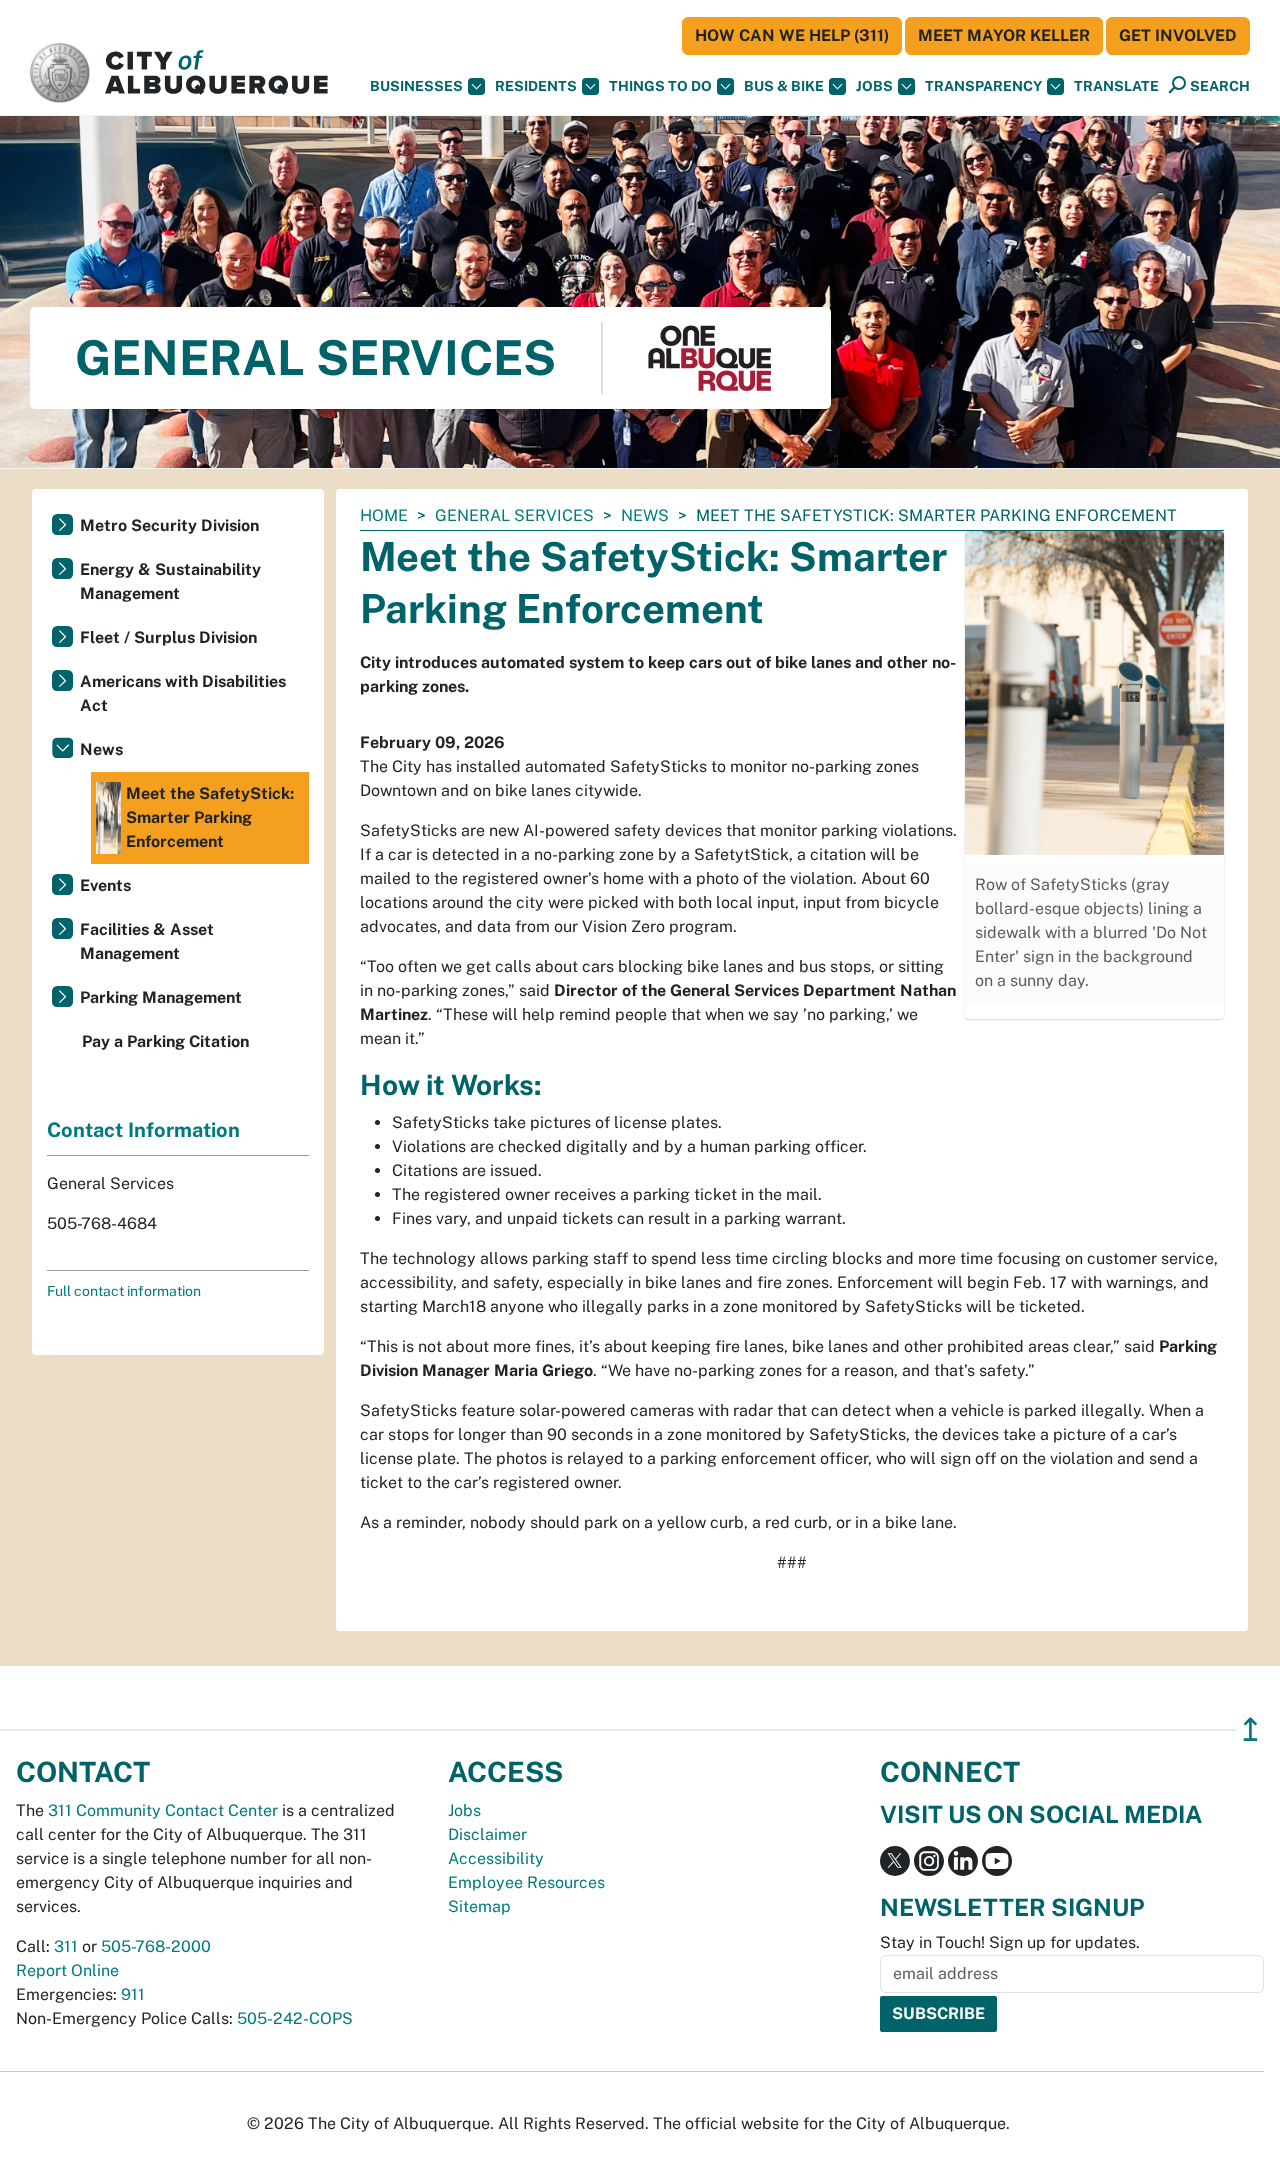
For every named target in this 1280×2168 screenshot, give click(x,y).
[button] (1116, 86)
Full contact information (124, 1291)
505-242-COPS (295, 2018)
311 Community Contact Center (163, 1810)
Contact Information (143, 1130)
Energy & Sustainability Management (170, 581)
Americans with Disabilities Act (183, 693)
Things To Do (660, 86)
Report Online (67, 1970)
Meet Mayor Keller (1004, 35)
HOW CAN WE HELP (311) (792, 35)
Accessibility (496, 1858)
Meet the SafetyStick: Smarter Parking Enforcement (210, 817)
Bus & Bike (784, 86)
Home (384, 515)
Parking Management (161, 997)
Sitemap (479, 1906)
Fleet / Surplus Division (168, 637)
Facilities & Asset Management (147, 941)
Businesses (416, 86)
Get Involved (1178, 35)
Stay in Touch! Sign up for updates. (1010, 1942)
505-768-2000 (156, 1946)
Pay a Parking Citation (165, 1041)
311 (66, 1946)
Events (105, 885)
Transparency (983, 86)
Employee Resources (526, 1882)
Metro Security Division (169, 525)
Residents (536, 86)
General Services (514, 515)
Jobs (874, 86)
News (645, 515)
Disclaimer (487, 1834)
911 (133, 1994)
